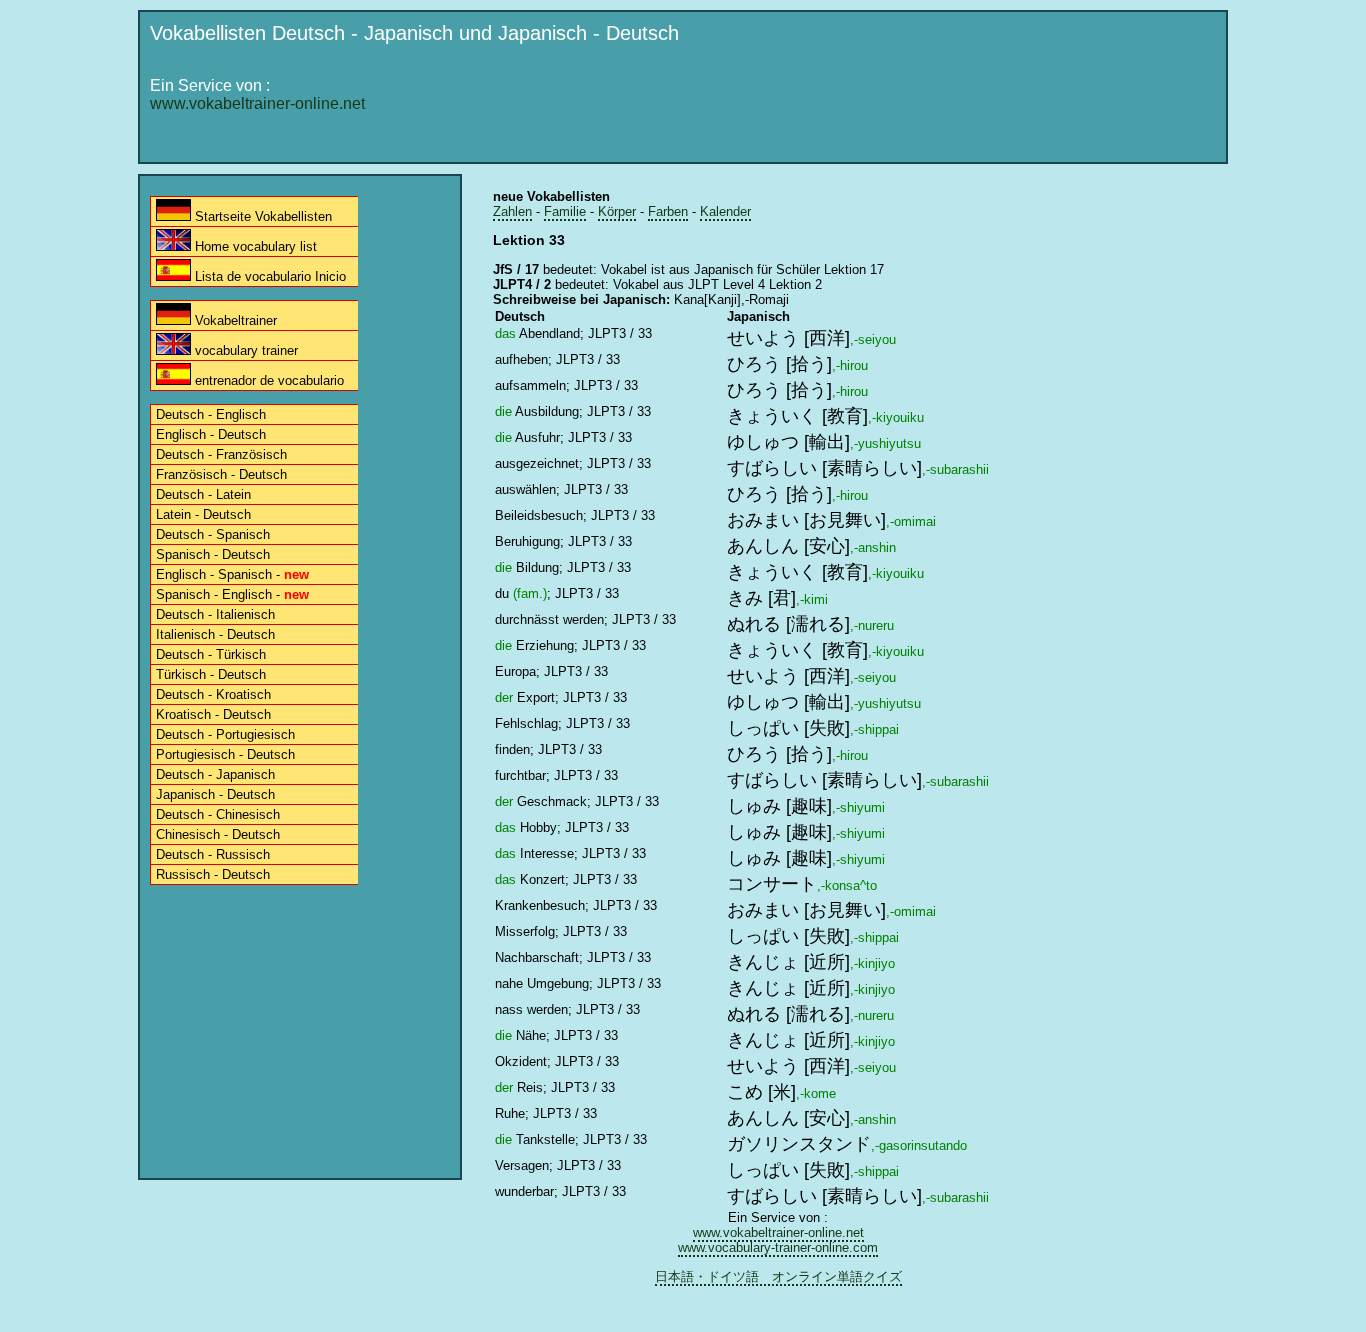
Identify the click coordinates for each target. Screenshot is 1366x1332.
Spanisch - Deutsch (213, 554)
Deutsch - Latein (203, 494)
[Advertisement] (854, 107)
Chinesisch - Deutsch (218, 834)
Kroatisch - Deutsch (213, 714)
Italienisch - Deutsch (215, 634)
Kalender (725, 211)
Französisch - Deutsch (221, 474)
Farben (668, 211)
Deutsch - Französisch (221, 454)
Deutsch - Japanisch (215, 774)
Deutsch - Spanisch (213, 534)
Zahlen (512, 211)
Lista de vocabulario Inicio (268, 276)
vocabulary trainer (244, 350)
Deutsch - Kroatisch (213, 694)
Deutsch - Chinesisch (218, 814)
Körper (617, 211)
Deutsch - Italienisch (215, 614)
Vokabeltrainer (234, 320)
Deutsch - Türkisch (211, 654)
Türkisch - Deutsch (211, 674)
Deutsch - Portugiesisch (225, 734)
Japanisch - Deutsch (215, 794)
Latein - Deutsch (203, 514)
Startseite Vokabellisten (261, 216)
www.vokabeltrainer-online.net (257, 103)
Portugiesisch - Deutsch (225, 754)
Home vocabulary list (254, 246)
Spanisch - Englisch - (232, 594)
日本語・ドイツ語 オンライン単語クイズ (778, 1276)
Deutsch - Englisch (211, 414)
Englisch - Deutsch (211, 434)
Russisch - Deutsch (213, 874)
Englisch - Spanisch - (232, 574)
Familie (565, 211)
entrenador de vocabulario (267, 380)
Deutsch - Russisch (213, 854)
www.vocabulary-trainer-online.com (778, 1247)
